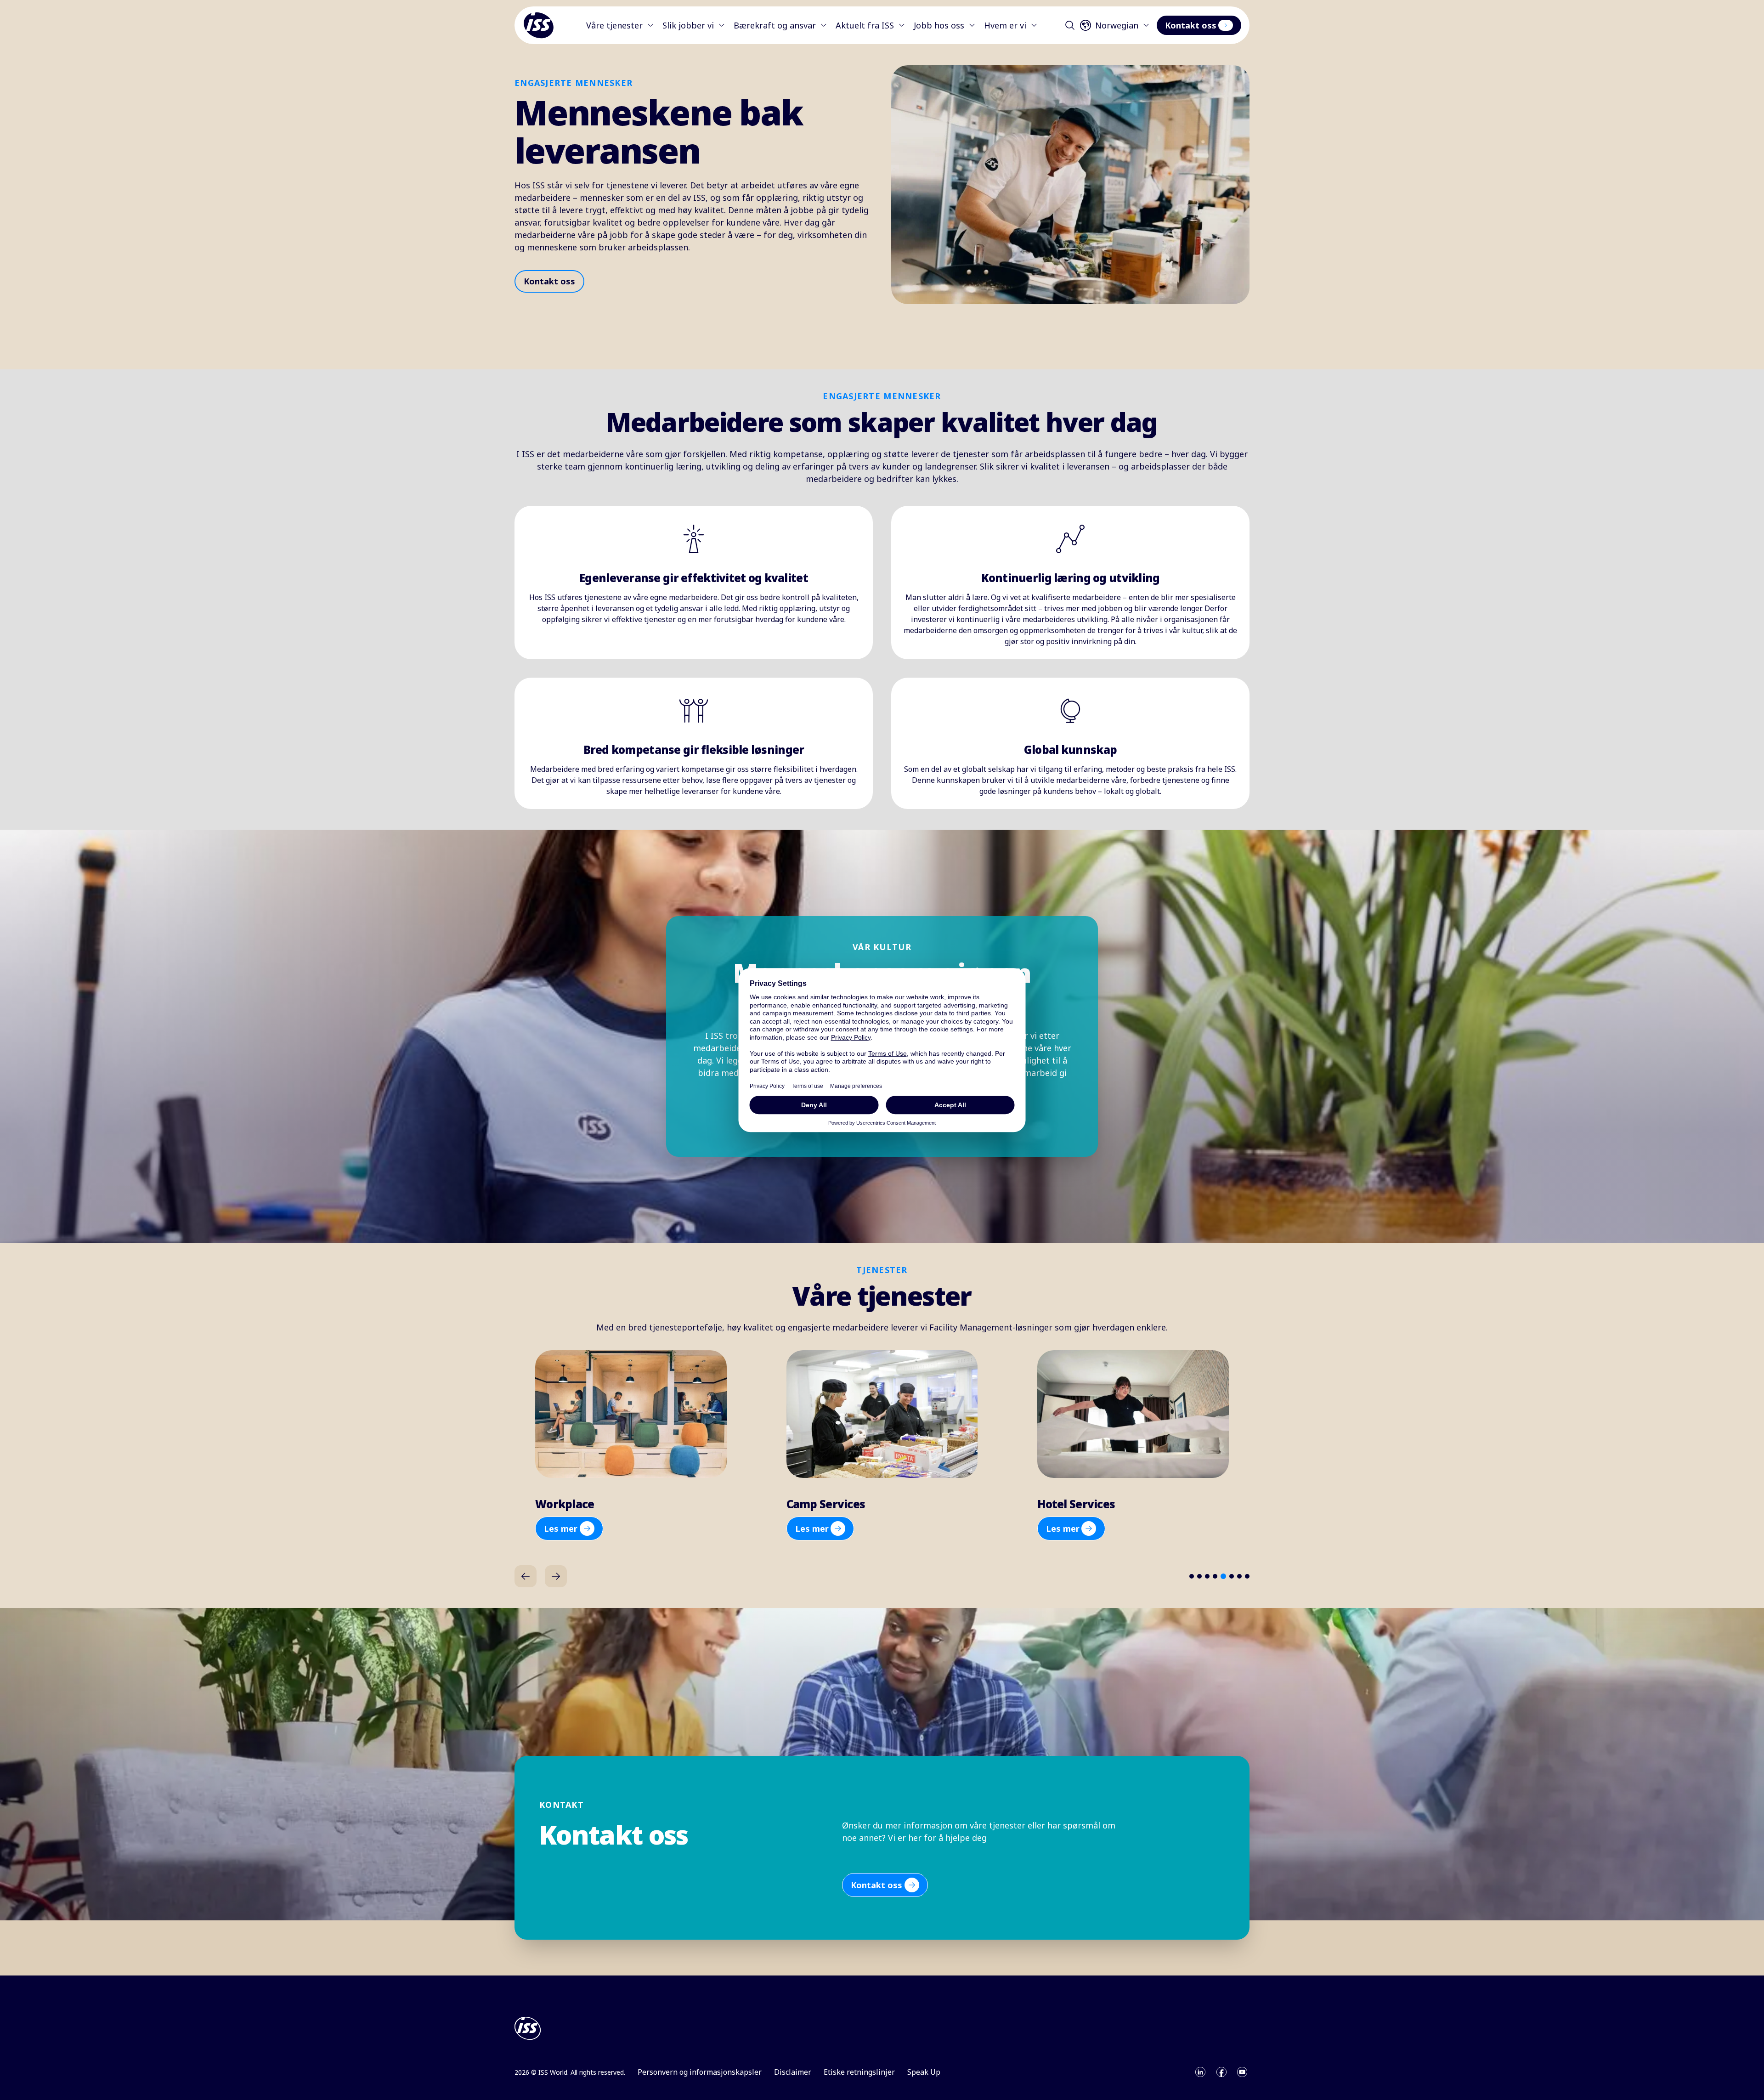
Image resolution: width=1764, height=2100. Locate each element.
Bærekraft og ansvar (775, 25)
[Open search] (1070, 25)
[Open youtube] (1242, 2072)
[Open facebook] (1221, 2072)
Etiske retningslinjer (859, 2072)
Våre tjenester (614, 25)
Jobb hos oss (939, 25)
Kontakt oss (1191, 25)
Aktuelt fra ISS (865, 25)
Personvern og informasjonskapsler (700, 2072)
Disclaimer (793, 2072)
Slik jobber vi (688, 25)
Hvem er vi (1005, 25)
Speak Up (924, 2072)
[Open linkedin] (1200, 2072)
